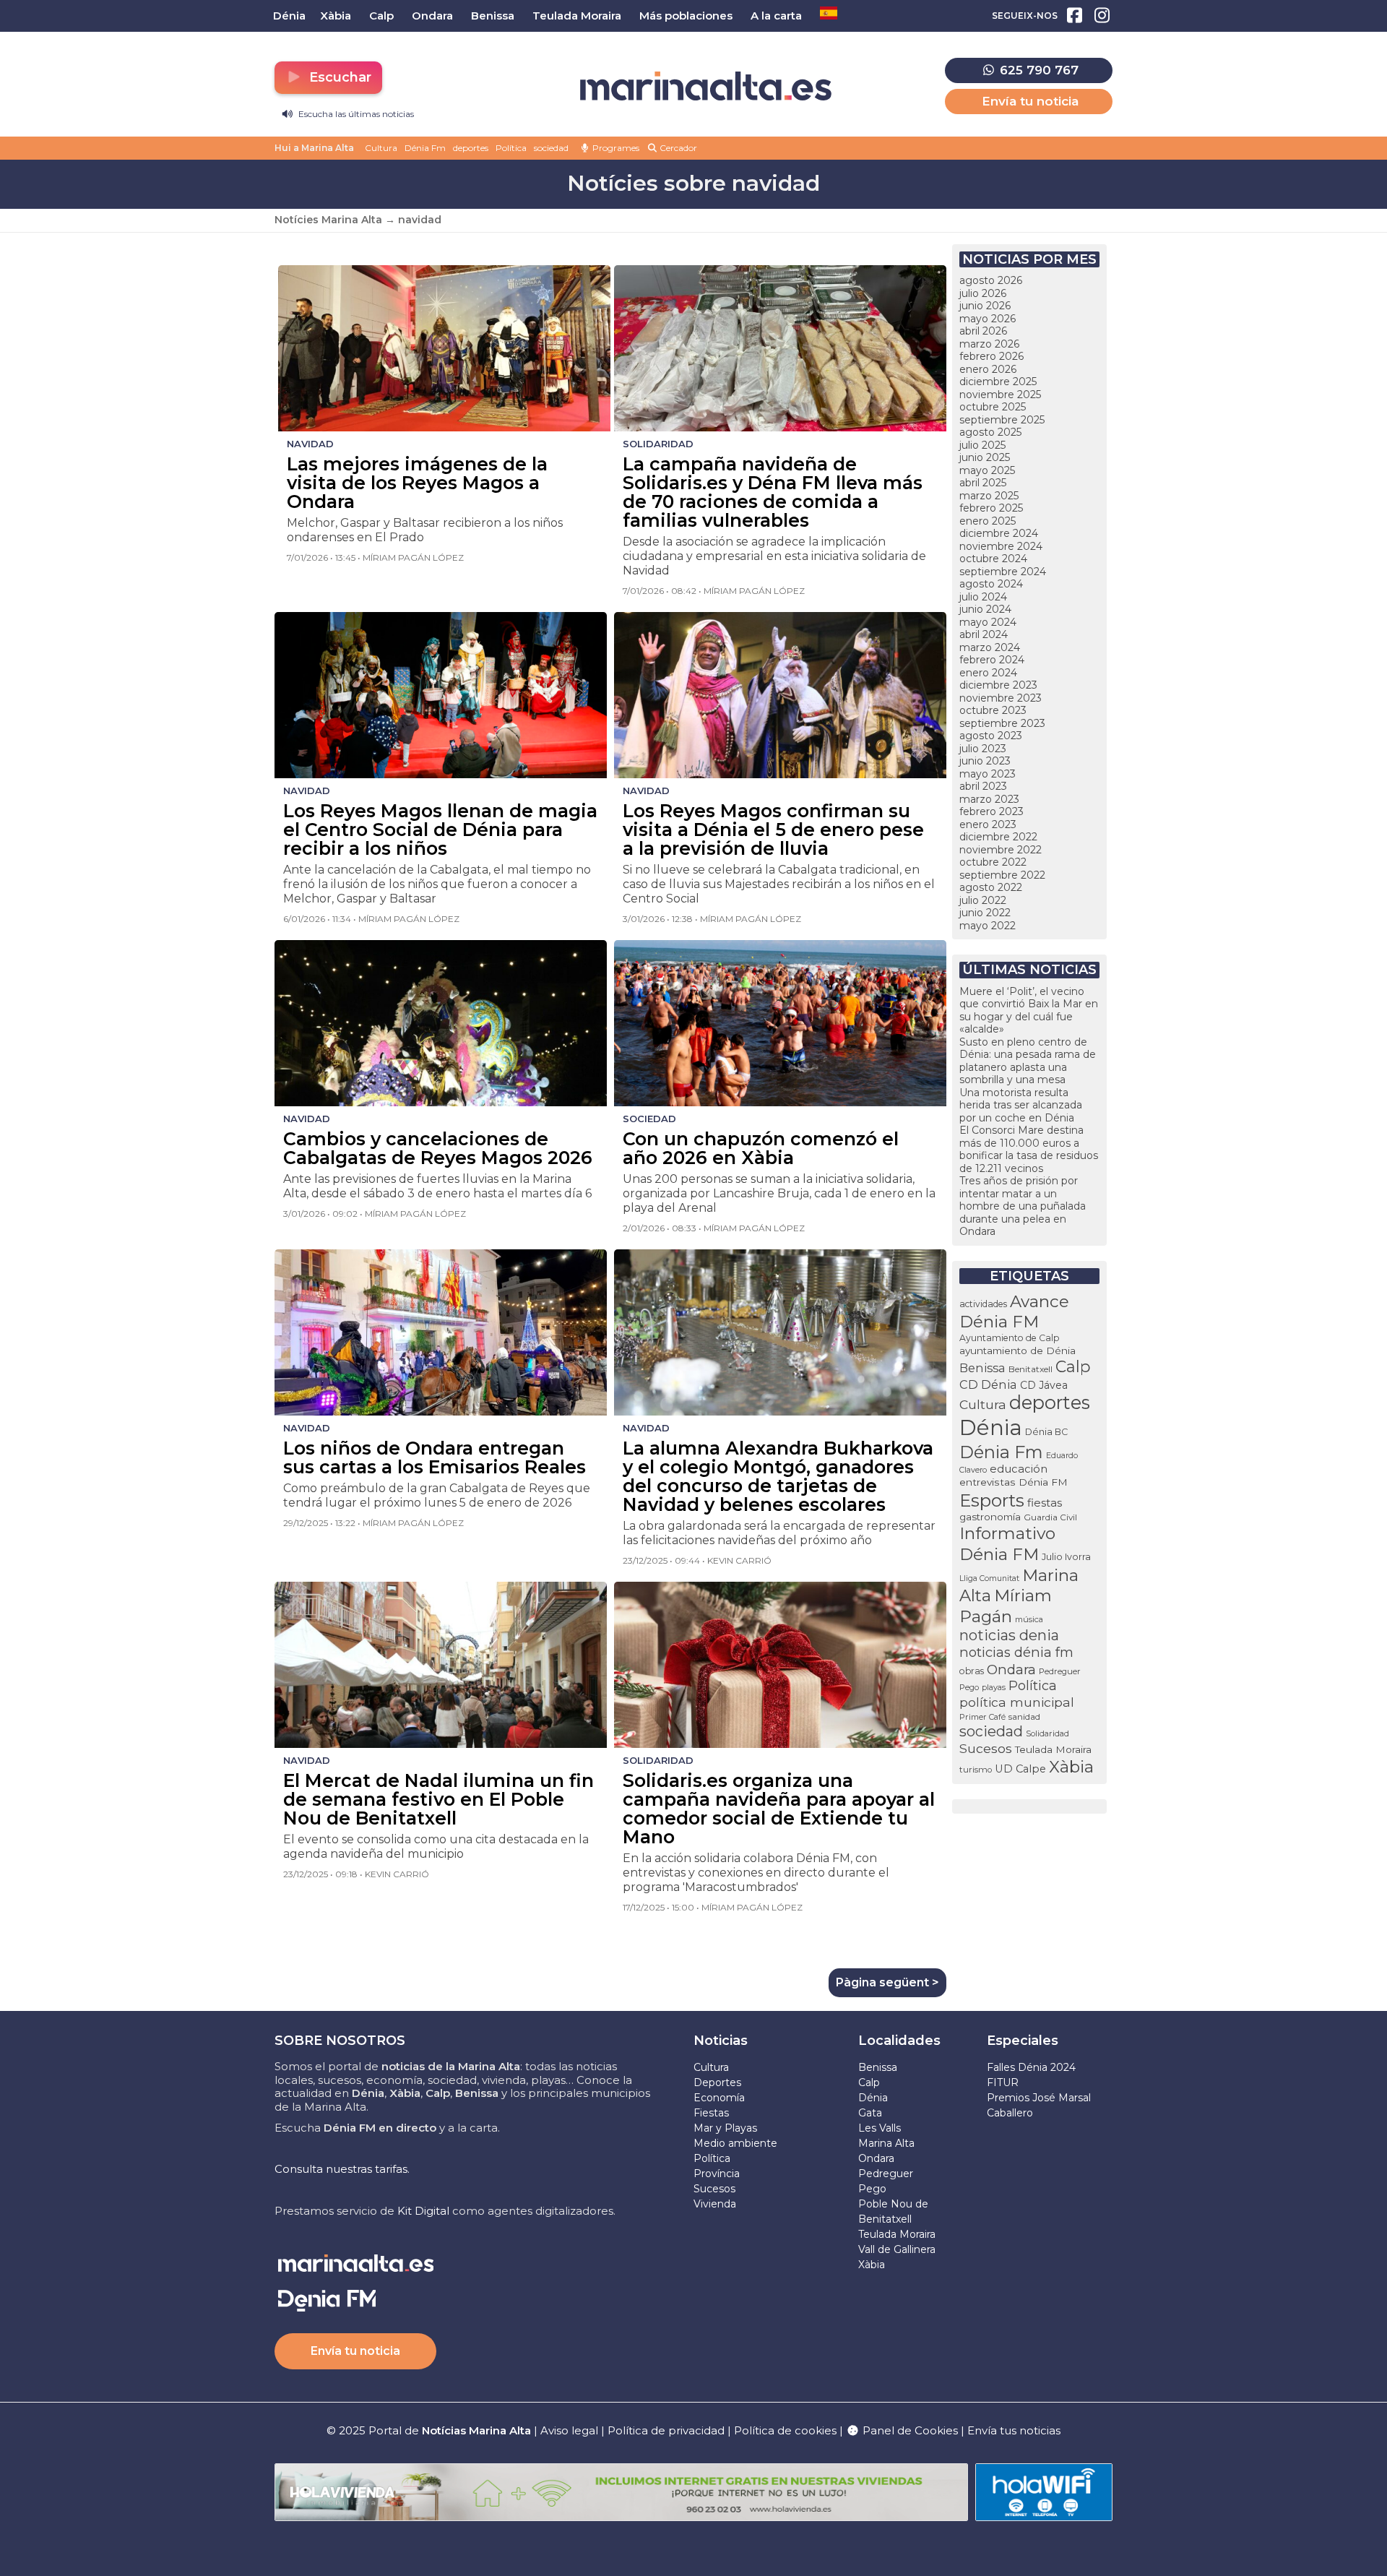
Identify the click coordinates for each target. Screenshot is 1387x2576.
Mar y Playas (725, 2128)
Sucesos (986, 1748)
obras (972, 1671)
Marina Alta (886, 2143)
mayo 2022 (988, 926)
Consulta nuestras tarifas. (342, 2169)
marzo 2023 (989, 799)
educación (1019, 1469)
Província (717, 2174)
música (1029, 1619)
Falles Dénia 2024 (1031, 2067)
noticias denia (1009, 1635)
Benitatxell (1030, 1369)
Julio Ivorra (1066, 1557)
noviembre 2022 (1001, 850)
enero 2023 (988, 824)
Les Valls (880, 2128)
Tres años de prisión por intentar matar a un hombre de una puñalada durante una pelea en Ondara (1023, 1206)
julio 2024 (983, 597)
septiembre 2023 (1002, 723)
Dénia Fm (425, 148)
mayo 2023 (988, 774)
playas (994, 1687)
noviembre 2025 (1000, 395)
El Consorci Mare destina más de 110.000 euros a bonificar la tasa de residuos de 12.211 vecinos (1029, 1149)
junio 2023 (985, 761)
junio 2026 (985, 306)
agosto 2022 (991, 887)
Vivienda (715, 2204)
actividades (983, 1304)
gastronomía (990, 1517)
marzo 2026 (989, 344)
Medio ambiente (735, 2143)
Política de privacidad (667, 2430)
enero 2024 (988, 673)
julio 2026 (983, 293)
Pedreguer (1060, 1671)
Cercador (677, 148)
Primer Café (982, 1717)
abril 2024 (984, 634)
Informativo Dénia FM (1007, 1544)
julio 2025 (982, 445)
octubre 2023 (993, 710)
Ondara (1011, 1670)
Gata (870, 2113)
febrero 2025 (991, 508)
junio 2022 (985, 913)
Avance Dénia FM (1014, 1311)
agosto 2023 (991, 736)
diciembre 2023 (998, 685)
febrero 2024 (992, 660)
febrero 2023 (991, 811)
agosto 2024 (991, 584)
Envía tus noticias (1014, 2430)
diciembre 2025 (998, 382)
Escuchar (338, 77)
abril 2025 (983, 483)
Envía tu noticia (1030, 101)
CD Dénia (988, 1384)
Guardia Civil (1050, 1517)
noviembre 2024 (1001, 546)
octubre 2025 (993, 407)
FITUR (1003, 2082)
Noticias (721, 2041)
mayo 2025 (987, 470)
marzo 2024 (990, 647)
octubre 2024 (993, 559)
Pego (969, 1687)
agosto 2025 (990, 432)
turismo (976, 1770)
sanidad (1024, 1716)
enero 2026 (988, 369)
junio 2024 (985, 609)
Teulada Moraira (1053, 1749)
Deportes (717, 2082)
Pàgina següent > (887, 1982)
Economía (719, 2098)
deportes (471, 148)
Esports (992, 1500)
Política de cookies (785, 2430)
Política (511, 148)
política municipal (1017, 1702)
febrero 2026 (991, 356)
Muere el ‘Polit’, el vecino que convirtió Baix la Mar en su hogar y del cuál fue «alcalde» (1029, 1011)
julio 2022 (983, 900)
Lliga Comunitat (989, 1578)
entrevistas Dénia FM (1014, 1482)
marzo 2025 (989, 496)
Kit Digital (423, 2211)
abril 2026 (983, 331)
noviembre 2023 (1001, 698)
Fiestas (711, 2113)
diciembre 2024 (999, 533)
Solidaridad (1047, 1733)
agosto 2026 (991, 280)
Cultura (381, 148)
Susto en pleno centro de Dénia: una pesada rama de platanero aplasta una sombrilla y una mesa (1028, 1061)
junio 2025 (985, 457)
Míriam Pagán (1006, 1606)
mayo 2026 (988, 319)
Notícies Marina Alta (328, 220)
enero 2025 (988, 521)
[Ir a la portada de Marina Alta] (706, 86)
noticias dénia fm (1016, 1652)
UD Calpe (1020, 1769)
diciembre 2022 (998, 837)
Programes (615, 148)
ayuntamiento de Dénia (1017, 1351)
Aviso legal (569, 2430)
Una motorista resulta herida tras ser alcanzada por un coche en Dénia (1021, 1105)
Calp (1073, 1366)
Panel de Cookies (909, 2430)
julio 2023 (983, 749)
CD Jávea (1044, 1385)
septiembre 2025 (1002, 420)
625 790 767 (1037, 70)
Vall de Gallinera (897, 2249)
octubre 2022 (993, 862)
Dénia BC (1046, 1432)
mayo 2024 (988, 622)
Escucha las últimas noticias (355, 114)
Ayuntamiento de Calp (1010, 1338)
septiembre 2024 (1003, 572)
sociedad (551, 148)
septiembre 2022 (1002, 875)
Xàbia (1071, 1767)
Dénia (991, 1427)
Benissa (982, 1368)
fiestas (1045, 1503)
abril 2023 (983, 786)
